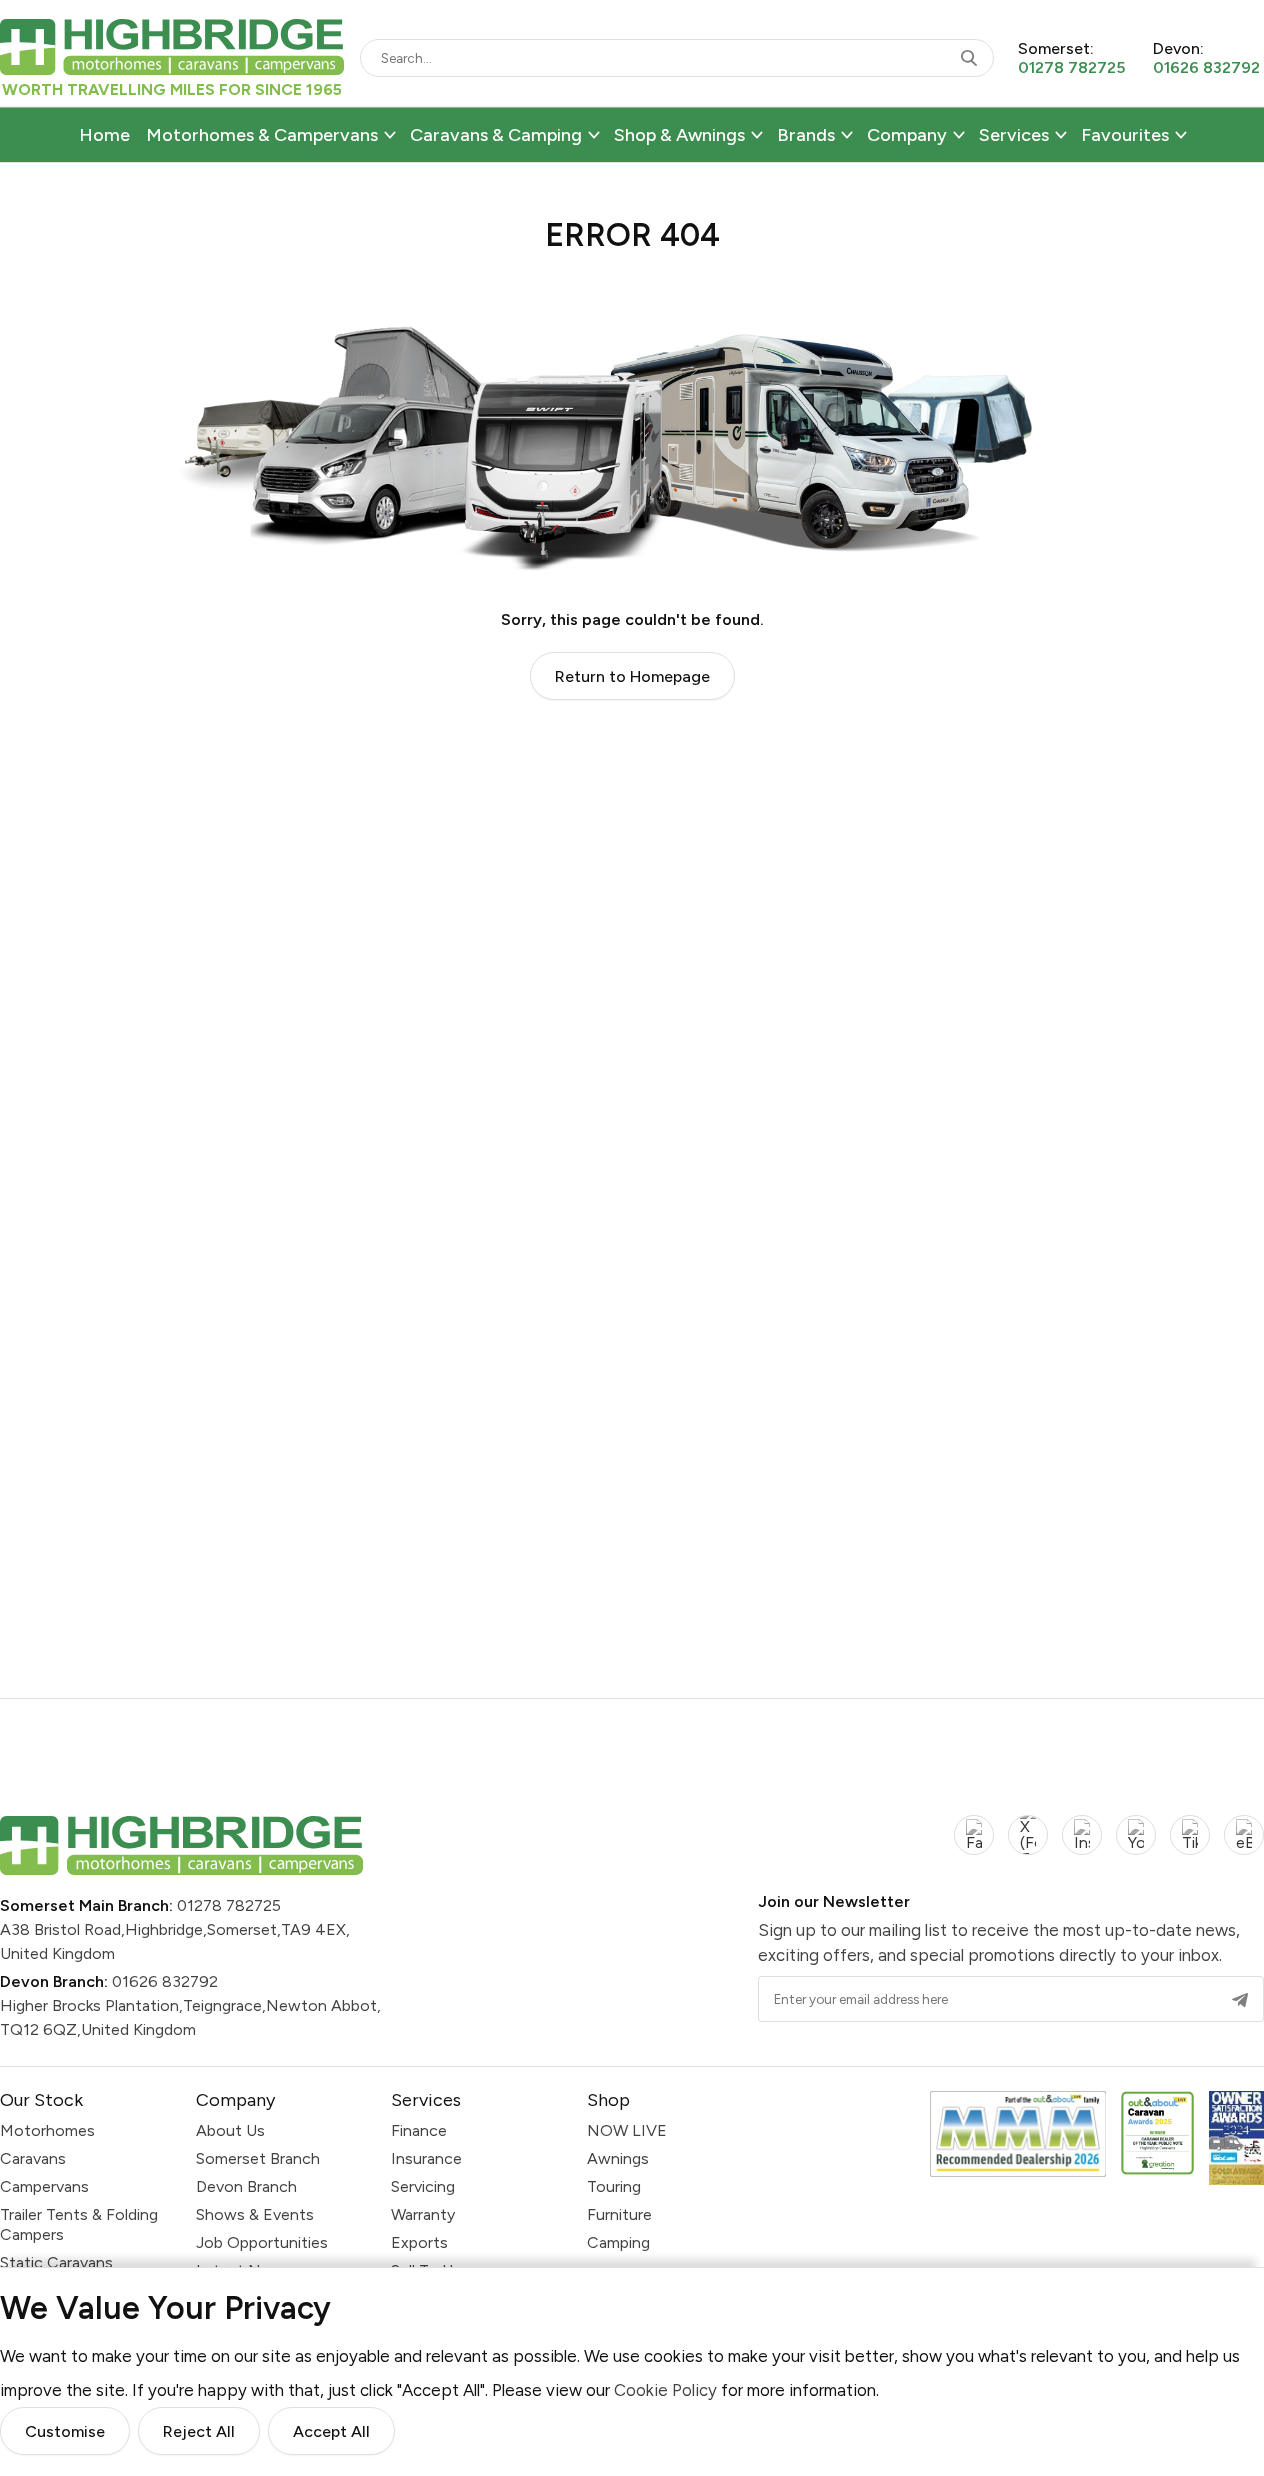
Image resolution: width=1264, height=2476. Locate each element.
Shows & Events (255, 2214)
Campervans (44, 2186)
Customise (65, 2432)
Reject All (199, 2432)
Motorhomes (47, 2130)
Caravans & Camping (496, 135)
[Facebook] (974, 1846)
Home (104, 135)
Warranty (423, 2214)
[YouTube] (1136, 1846)
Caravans (33, 2158)
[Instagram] (1082, 1846)
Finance (419, 2130)
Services (1014, 135)
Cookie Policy (665, 2390)
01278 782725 (229, 1905)
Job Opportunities (262, 2242)
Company (907, 135)
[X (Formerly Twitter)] (1028, 1846)
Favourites (1125, 135)
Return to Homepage (632, 676)
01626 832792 (165, 1981)
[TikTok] (1190, 1846)
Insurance (426, 2158)
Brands (806, 135)
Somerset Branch (258, 2158)
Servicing (423, 2186)
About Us (230, 2130)
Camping (618, 2242)
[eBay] (1244, 1846)
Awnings (618, 2158)
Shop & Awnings (679, 135)
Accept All (331, 2432)
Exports (419, 2242)
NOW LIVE (627, 2130)
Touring (614, 2186)
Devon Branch (246, 2186)
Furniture (619, 2214)
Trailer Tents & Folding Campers (79, 2224)
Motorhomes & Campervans (262, 135)
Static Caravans (56, 2262)
